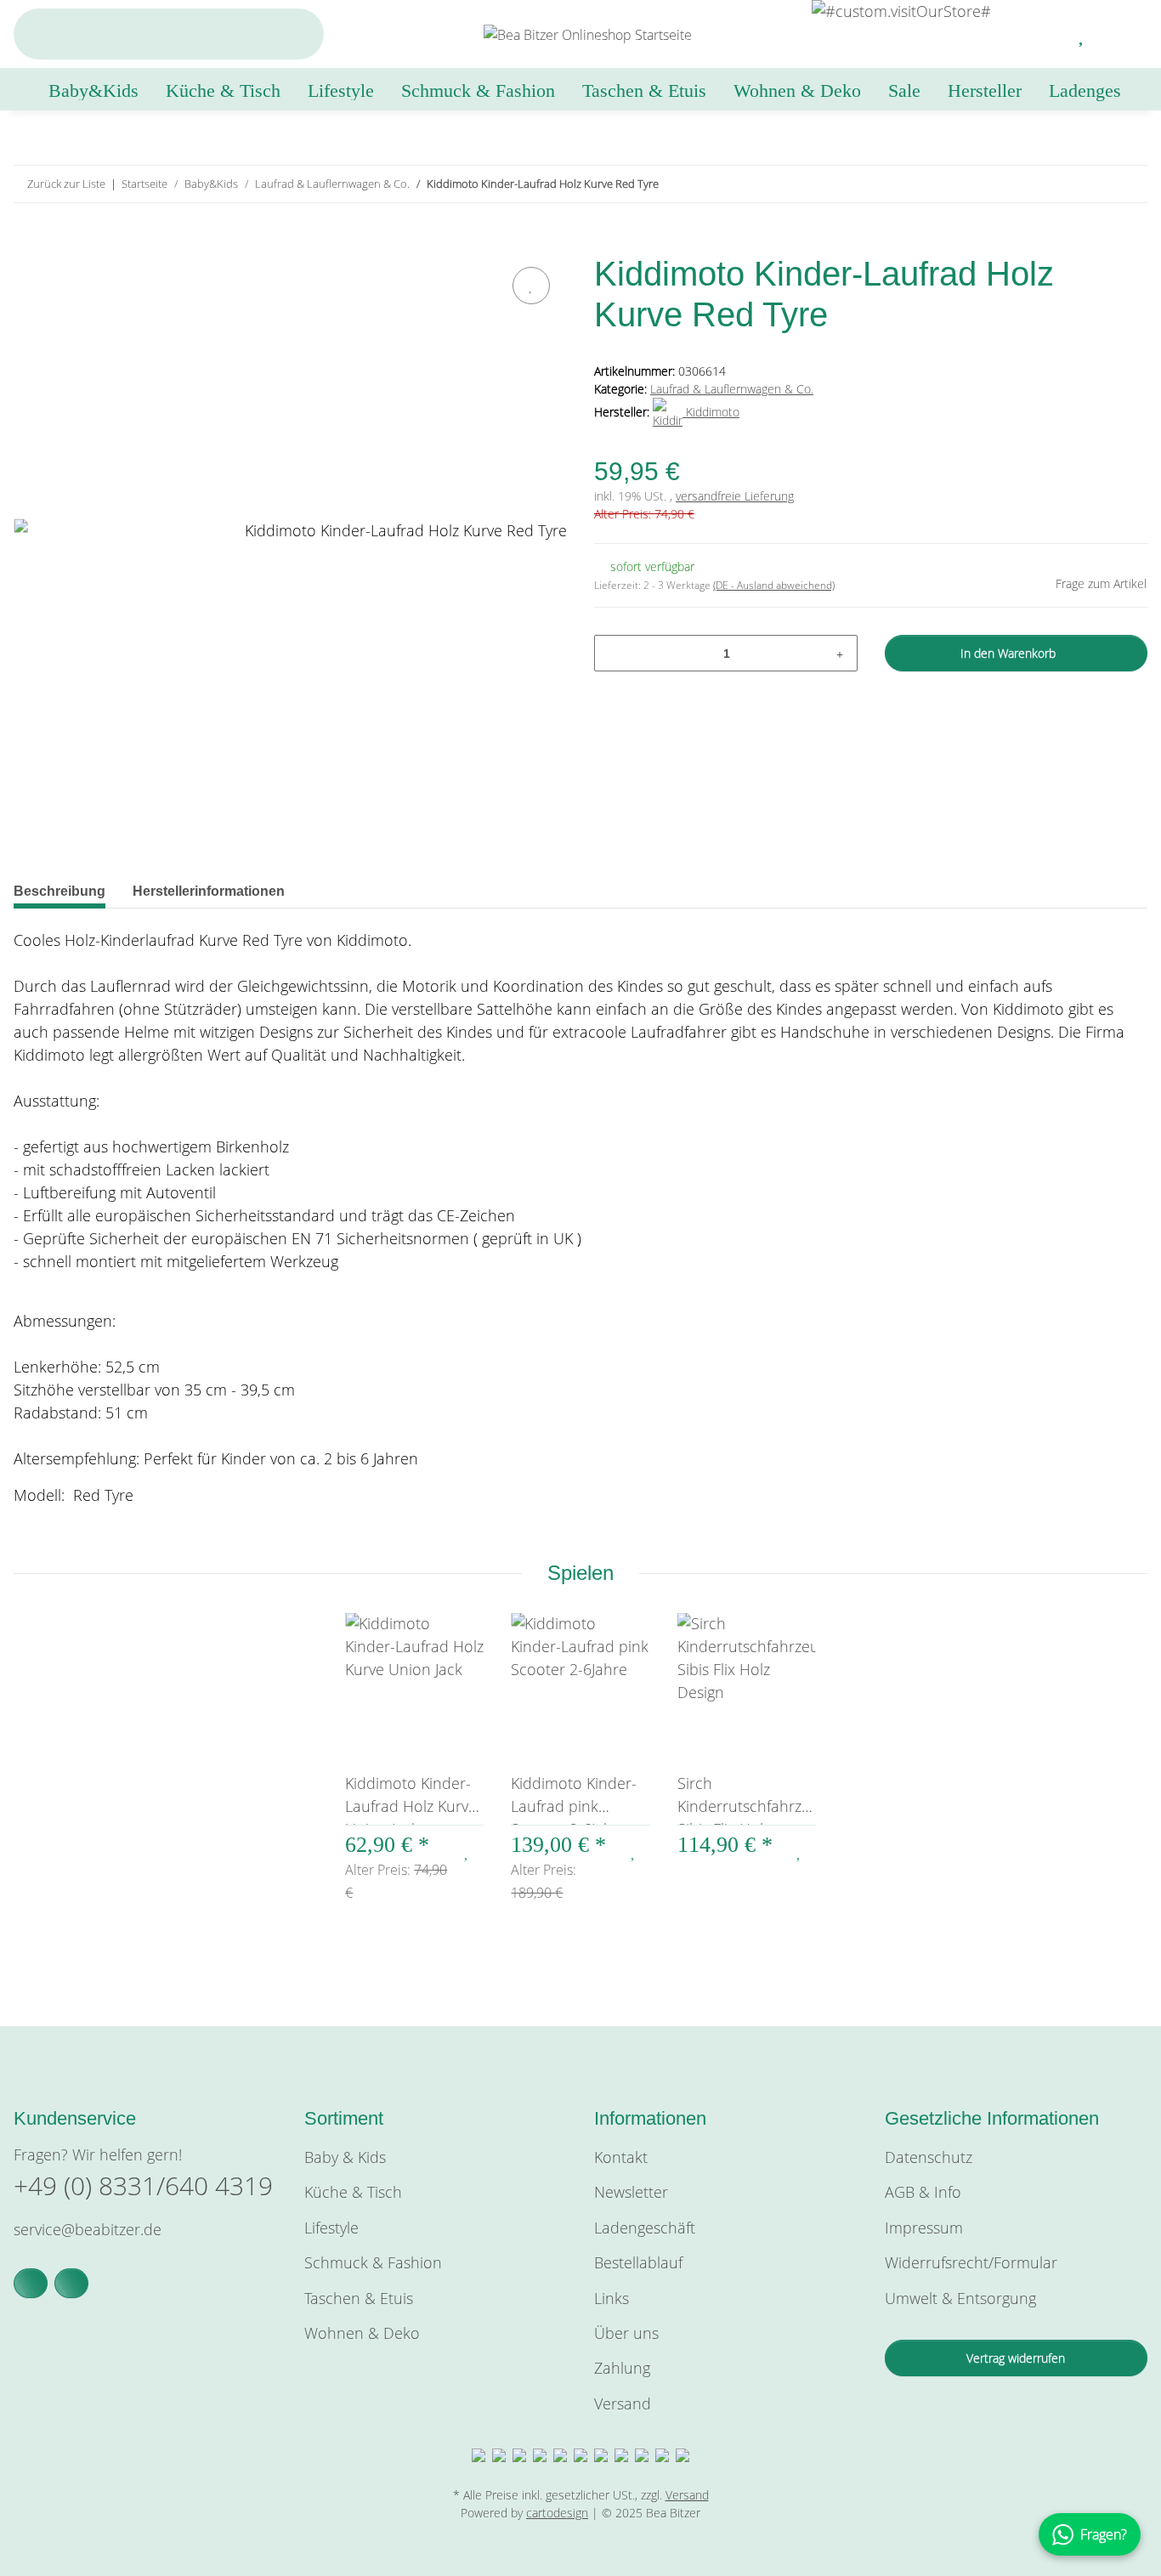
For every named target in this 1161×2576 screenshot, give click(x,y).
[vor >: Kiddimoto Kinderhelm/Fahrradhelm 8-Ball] (1129, 184)
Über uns (626, 2333)
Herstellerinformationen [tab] (209, 891)
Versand (623, 2403)
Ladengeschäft (645, 2228)
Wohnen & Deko (362, 2333)
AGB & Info (923, 2192)
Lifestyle (331, 2228)
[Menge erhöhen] (840, 653)
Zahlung (622, 2368)
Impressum (924, 2228)
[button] (1042, 34)
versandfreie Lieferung (735, 496)
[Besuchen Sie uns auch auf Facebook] (31, 2283)
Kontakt (621, 2157)
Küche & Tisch (353, 2192)
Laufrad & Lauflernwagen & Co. (732, 389)
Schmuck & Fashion (373, 2262)
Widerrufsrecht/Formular (971, 2262)
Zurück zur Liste (66, 184)
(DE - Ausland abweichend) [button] (774, 585)
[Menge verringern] (613, 653)
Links (612, 2298)
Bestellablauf (638, 2262)
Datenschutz (929, 2157)
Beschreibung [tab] (59, 891)
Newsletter (631, 2192)
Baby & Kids (345, 2157)
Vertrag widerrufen (1016, 2358)
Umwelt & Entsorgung (960, 2298)
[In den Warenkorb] (27, 243)
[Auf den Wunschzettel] (531, 286)
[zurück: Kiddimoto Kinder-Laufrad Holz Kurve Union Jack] (1093, 184)
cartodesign (557, 2513)
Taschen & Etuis (359, 2298)
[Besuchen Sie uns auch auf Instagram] (71, 2283)
